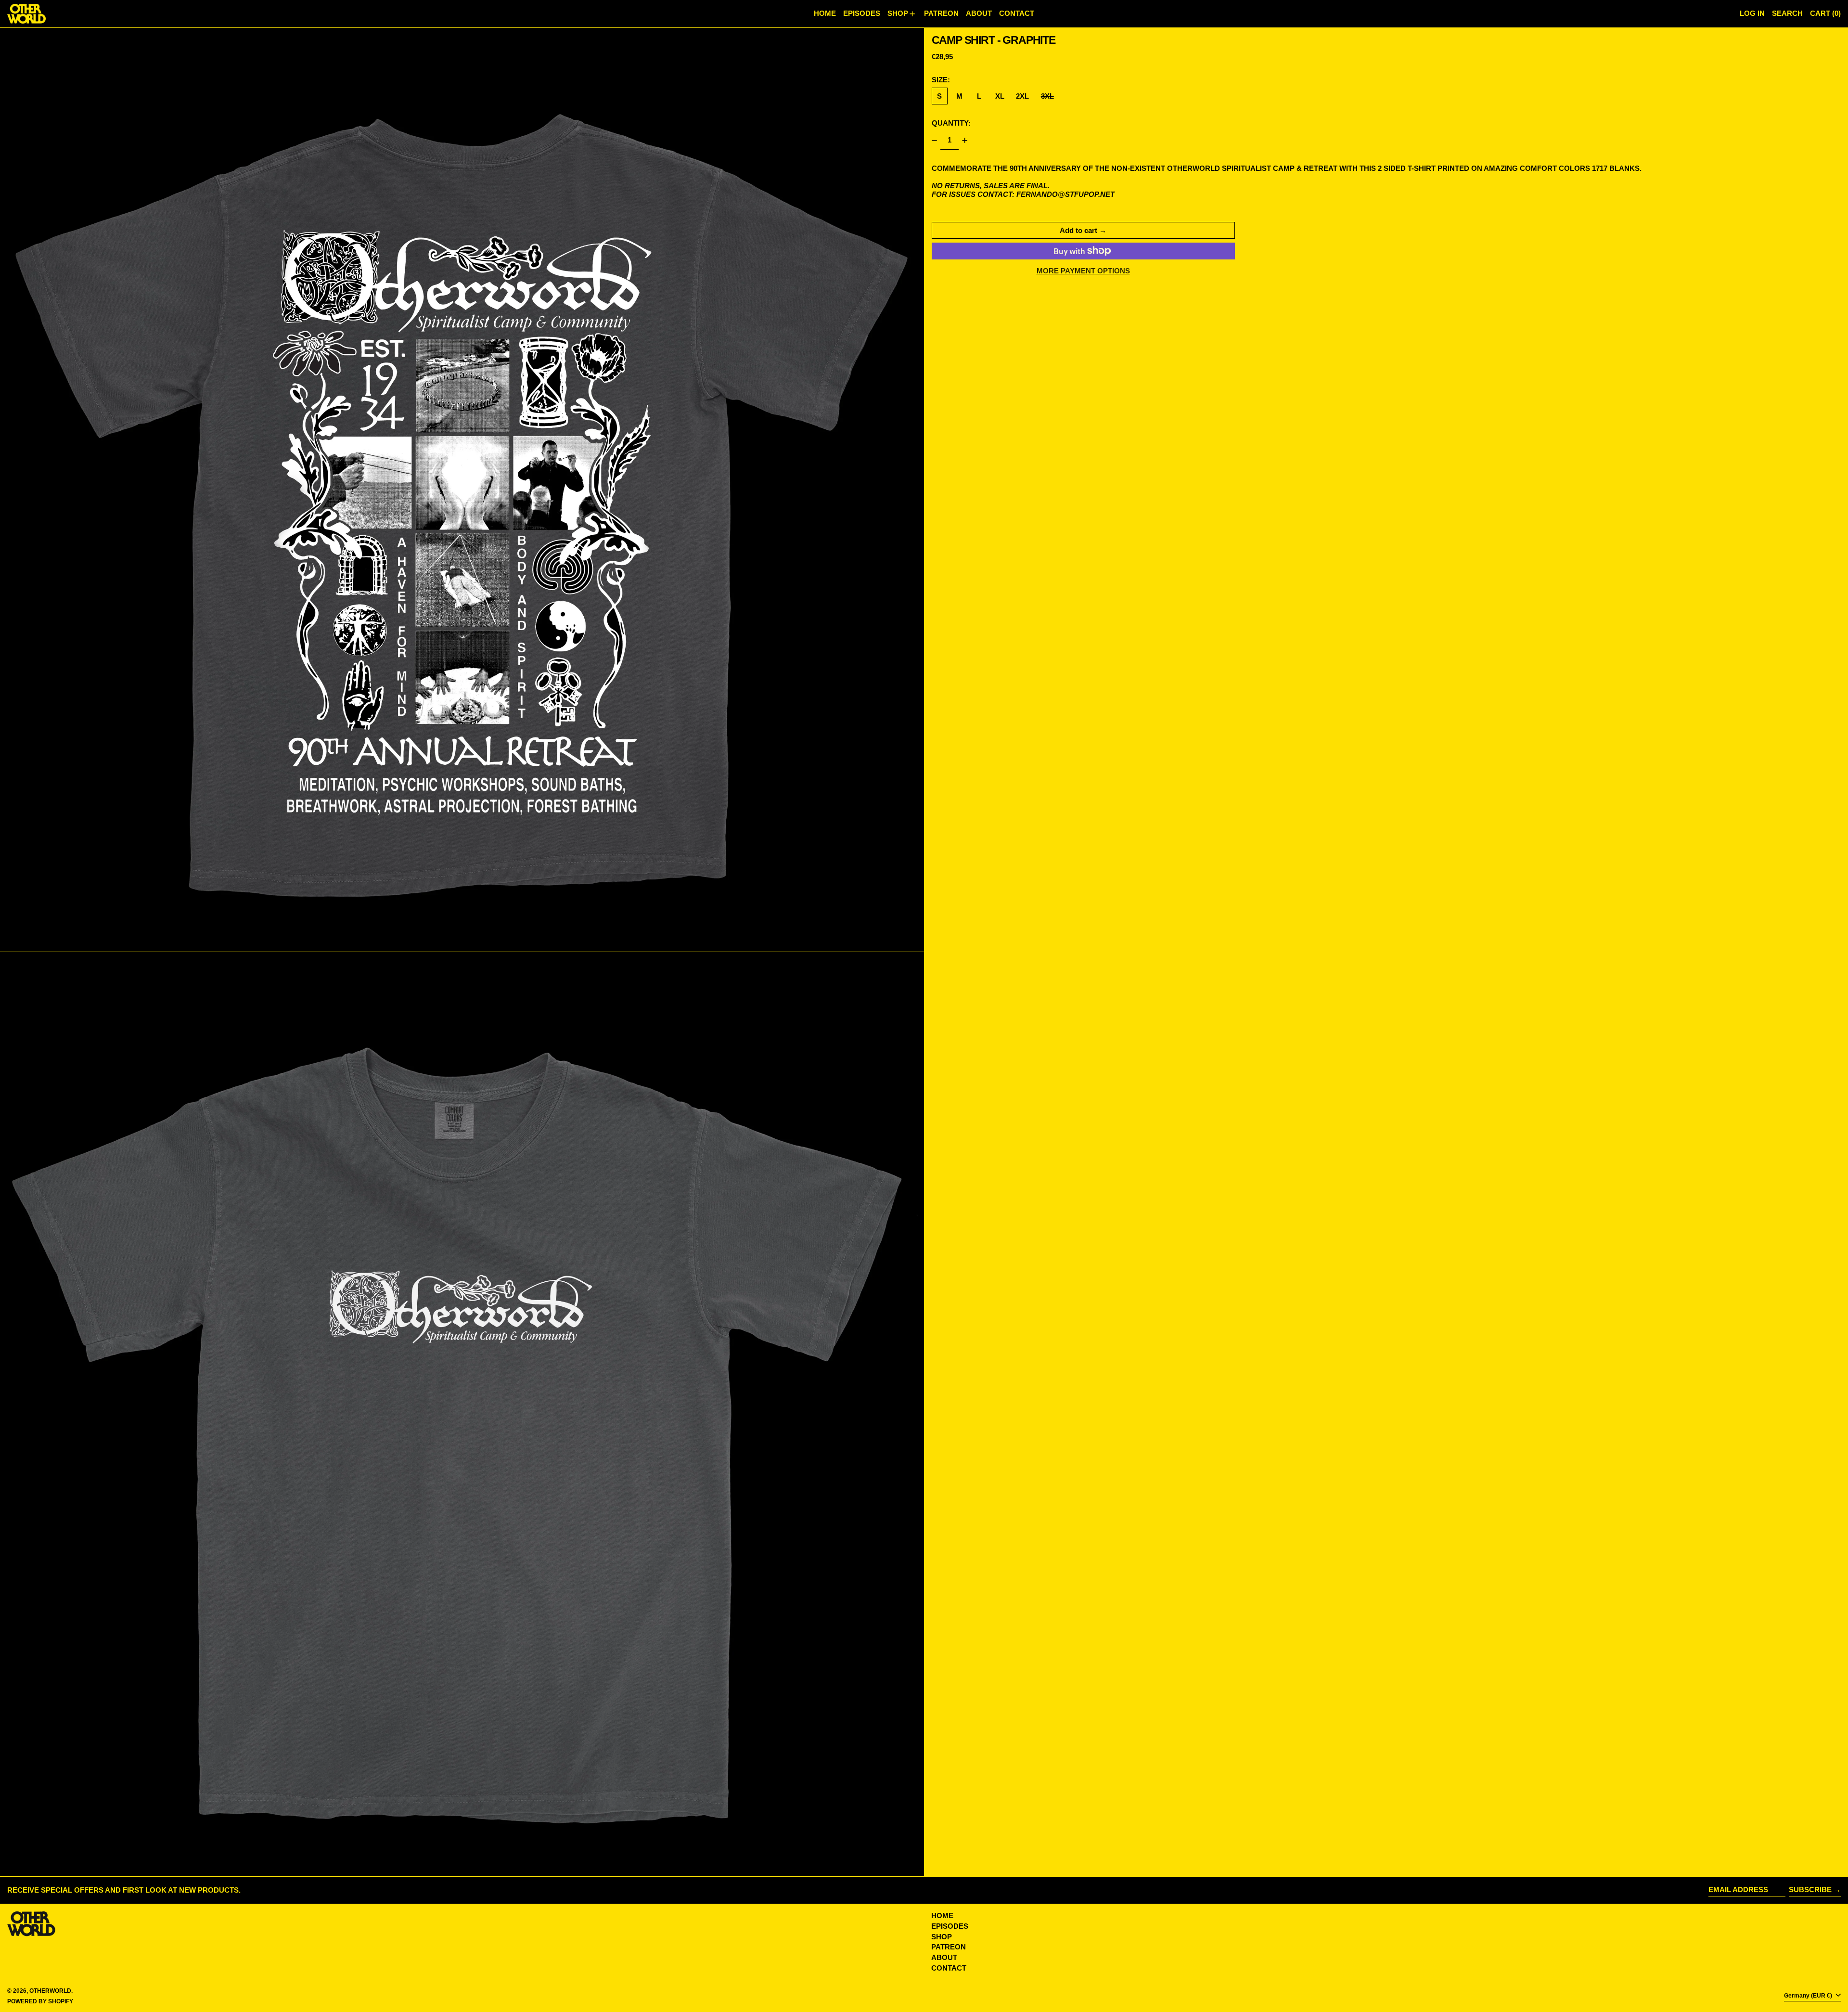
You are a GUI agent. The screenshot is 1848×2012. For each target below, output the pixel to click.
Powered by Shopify (40, 2001)
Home (942, 1915)
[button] (1787, 14)
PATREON (949, 1947)
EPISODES (950, 1926)
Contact (949, 1968)
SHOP (942, 1937)
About (944, 1957)
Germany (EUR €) (1809, 1996)
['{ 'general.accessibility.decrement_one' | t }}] (934, 141)
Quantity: (951, 123)
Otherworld (50, 1991)
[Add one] (965, 141)
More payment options (1083, 271)
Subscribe (1810, 1889)
